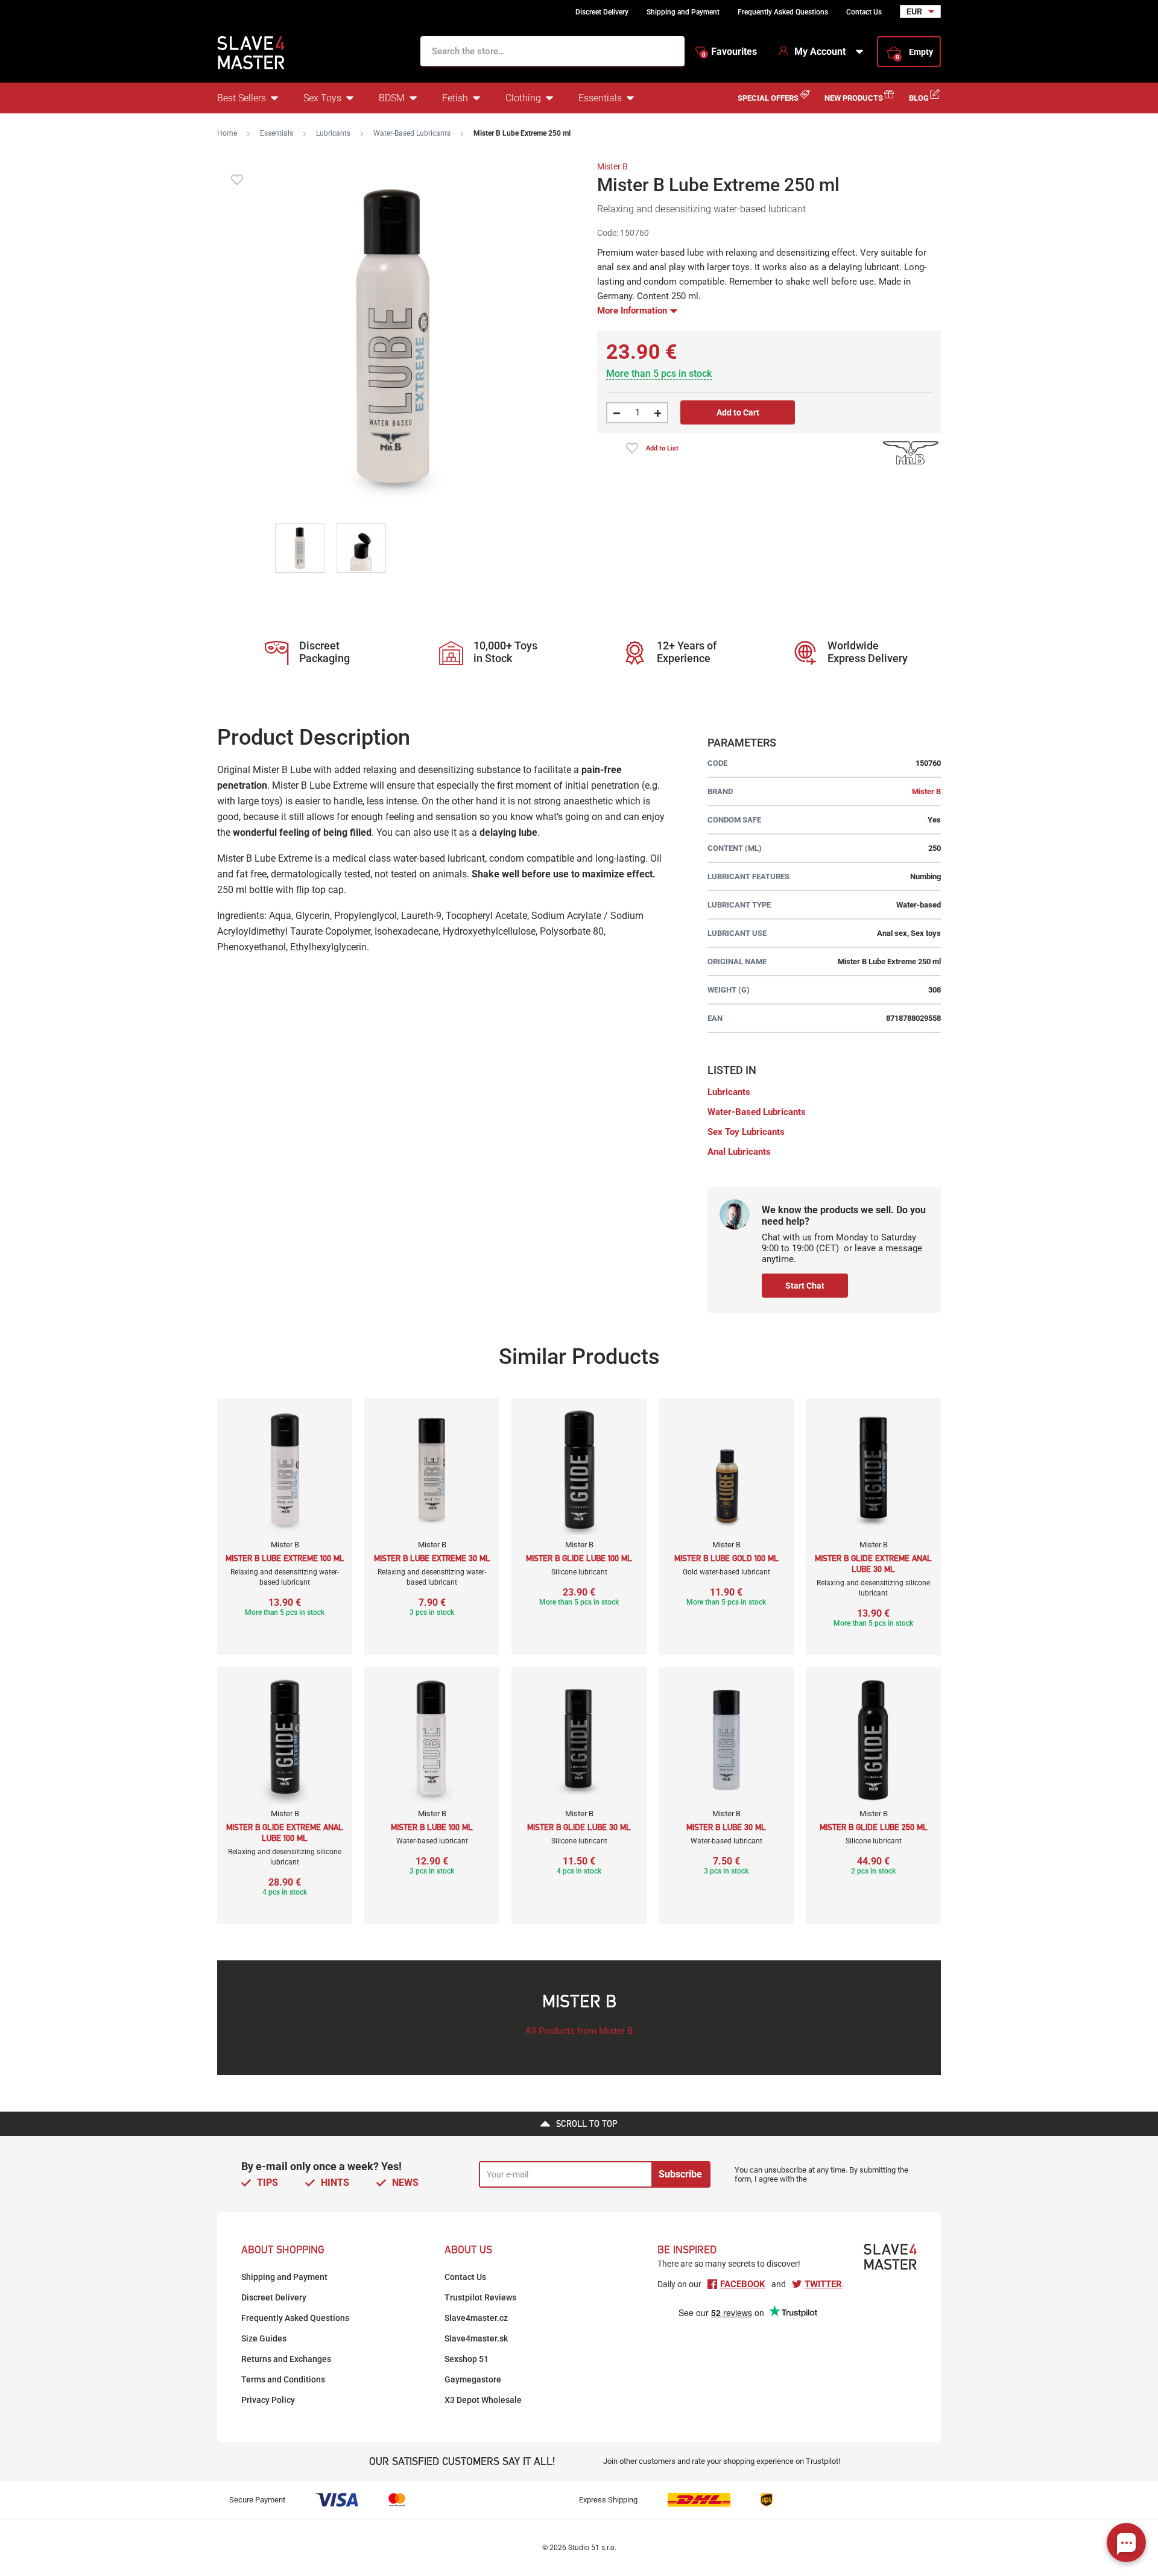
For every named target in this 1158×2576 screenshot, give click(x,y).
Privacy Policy (268, 2400)
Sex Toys (322, 98)
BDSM (392, 98)
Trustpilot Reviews (480, 2297)
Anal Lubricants (739, 1152)
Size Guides (264, 2338)
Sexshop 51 (467, 2359)
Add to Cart (738, 412)
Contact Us (864, 12)
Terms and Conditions (283, 2379)
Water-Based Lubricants (412, 133)
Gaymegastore (473, 2379)
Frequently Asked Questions (783, 12)
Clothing (523, 98)
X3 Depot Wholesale (483, 2400)
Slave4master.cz (476, 2318)
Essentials (600, 98)
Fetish (455, 98)
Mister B (612, 166)
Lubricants (333, 133)
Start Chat (805, 1286)
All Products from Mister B (579, 2031)
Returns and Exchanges (286, 2359)
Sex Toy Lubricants (746, 1132)
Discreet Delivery (602, 12)
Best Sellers (242, 98)
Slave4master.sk (476, 2338)
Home (227, 133)
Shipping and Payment (683, 12)
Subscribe (680, 2174)
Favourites (729, 52)
